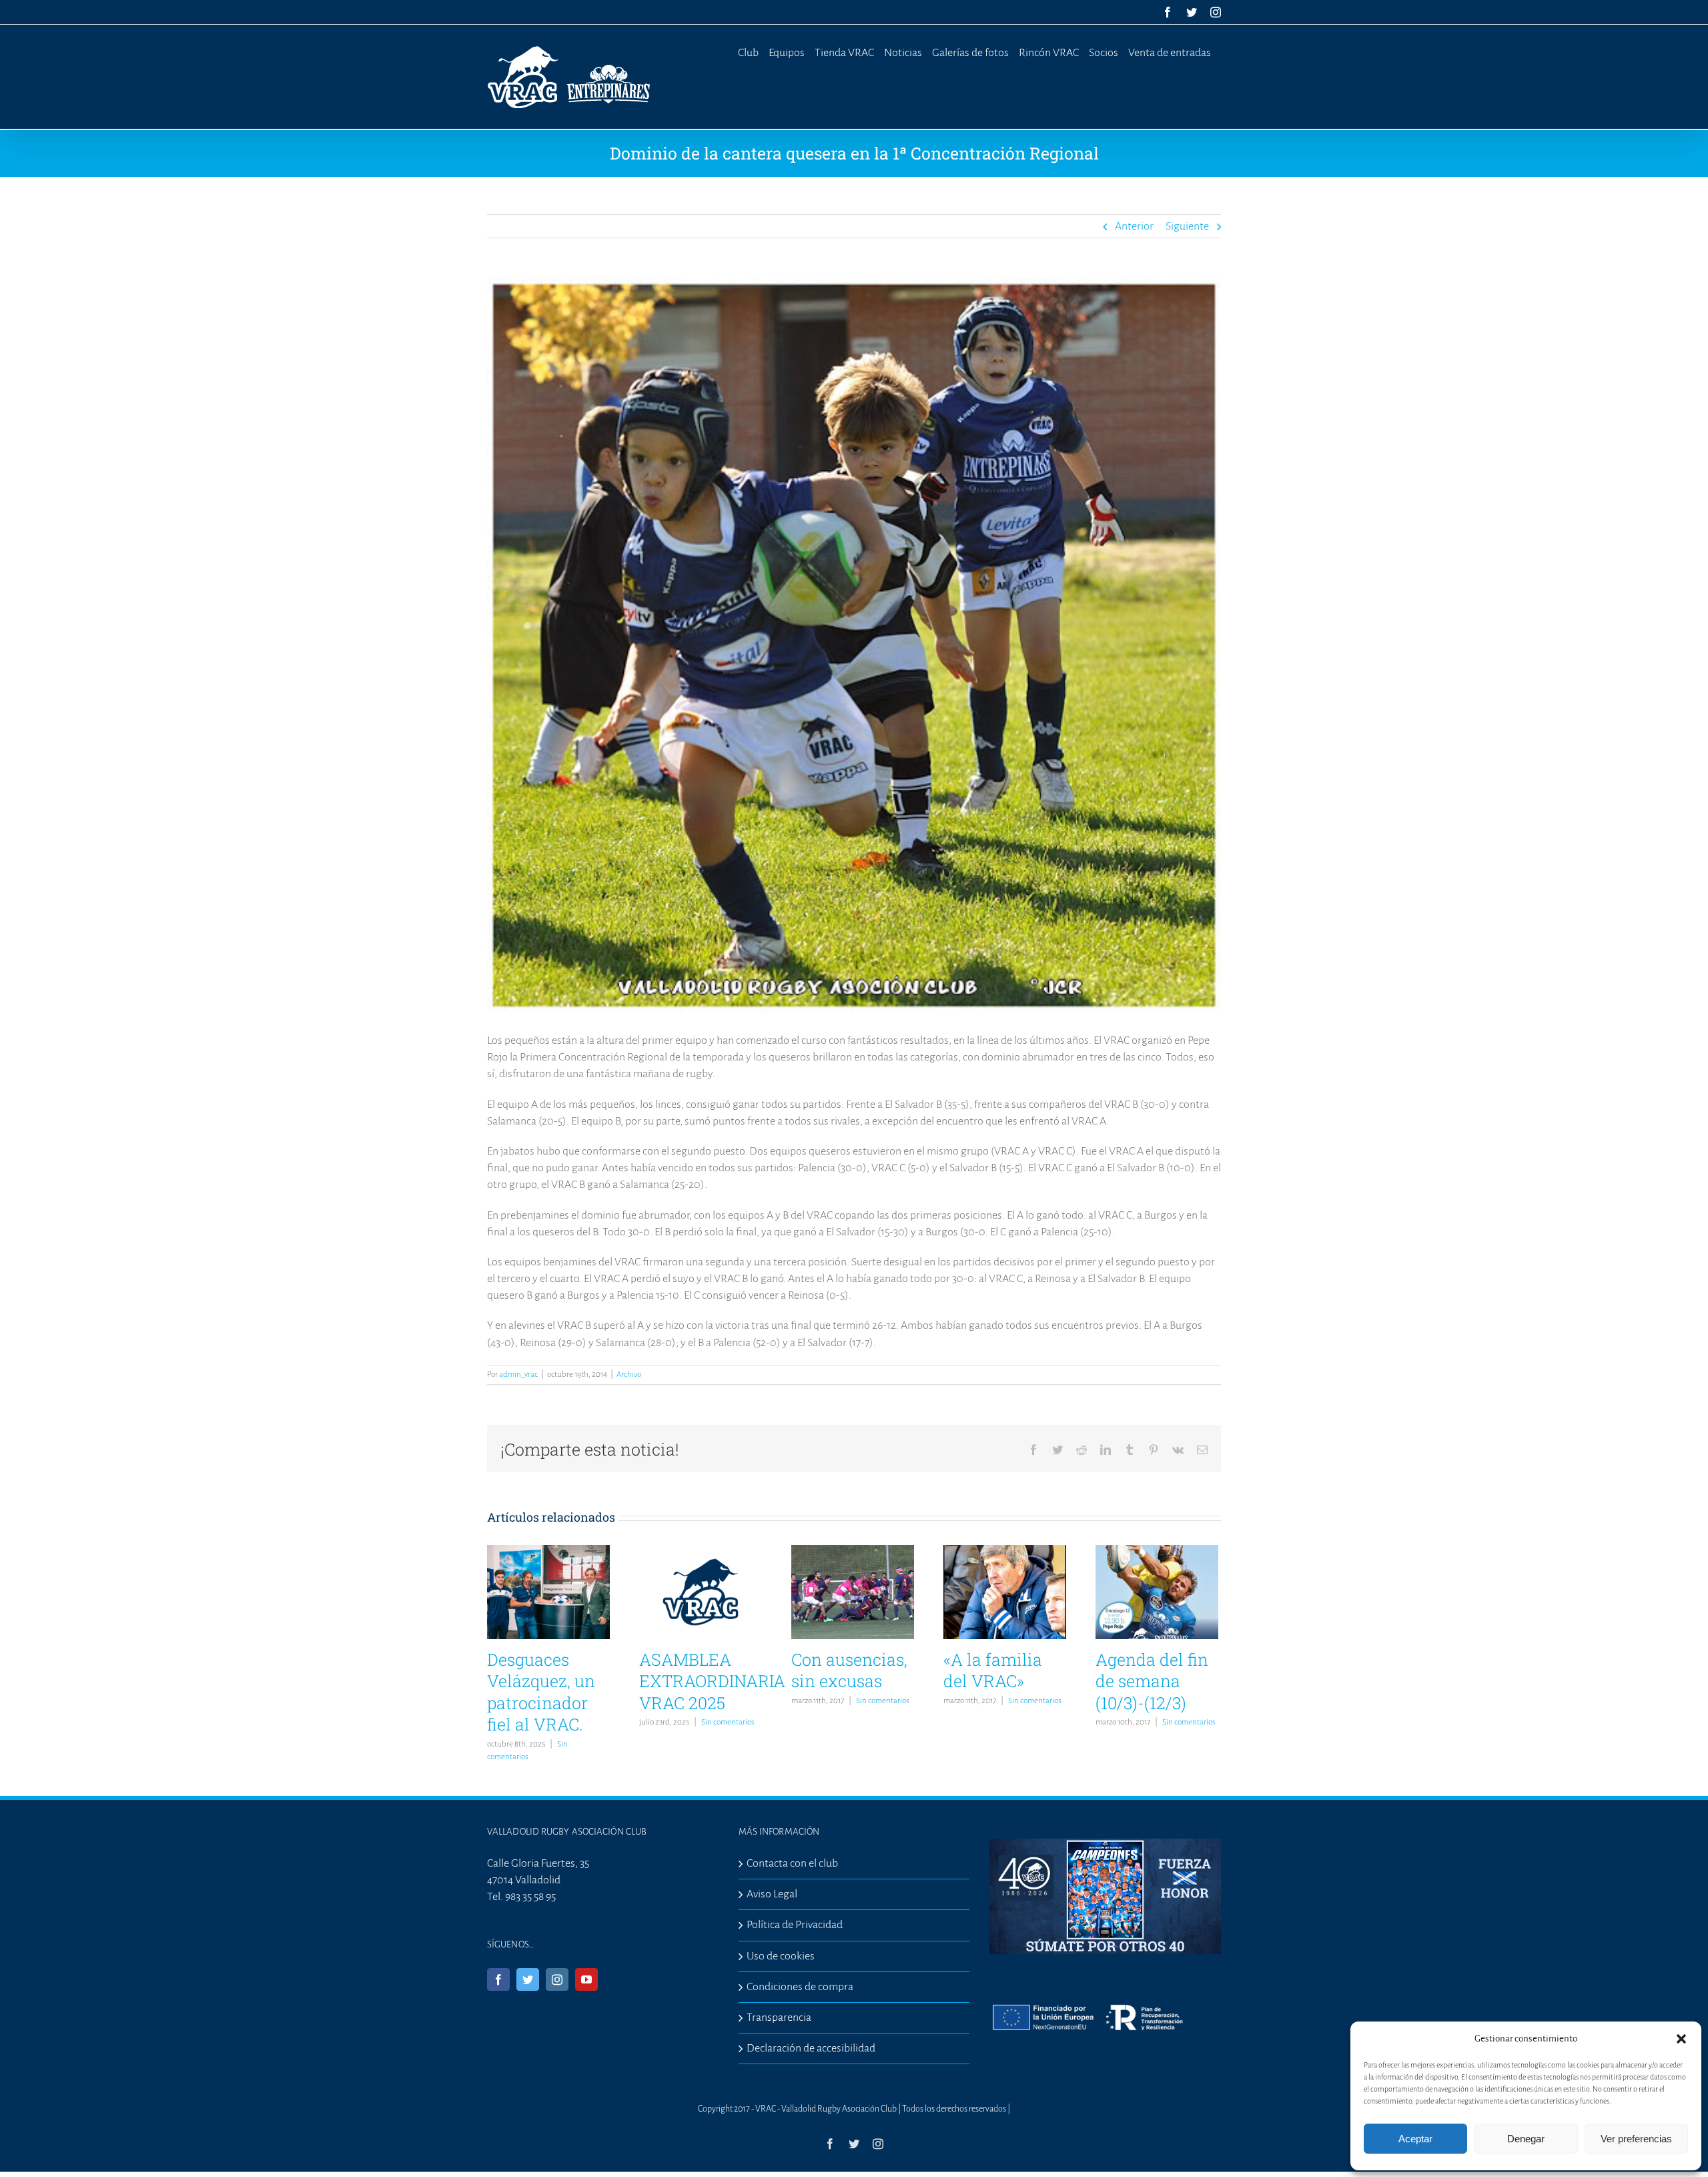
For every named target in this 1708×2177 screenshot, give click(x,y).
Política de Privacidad (795, 1925)
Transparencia (779, 2017)
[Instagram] (557, 1979)
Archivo (629, 1374)
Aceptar (1415, 2139)
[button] (1681, 2039)
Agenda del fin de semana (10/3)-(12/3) (1152, 1681)
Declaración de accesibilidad (811, 2048)
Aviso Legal (772, 1894)
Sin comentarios (728, 1722)
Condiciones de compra (800, 1987)
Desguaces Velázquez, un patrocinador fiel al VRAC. (541, 1692)
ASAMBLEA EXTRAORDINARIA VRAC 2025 (712, 1681)
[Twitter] (528, 1979)
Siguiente (1187, 226)
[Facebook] (498, 1979)
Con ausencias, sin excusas (849, 1670)
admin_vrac (518, 1374)
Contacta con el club (792, 1863)
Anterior (1134, 226)
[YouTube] (586, 1979)
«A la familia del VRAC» (993, 1670)
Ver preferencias (1636, 2139)
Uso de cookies (781, 1956)
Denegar (1526, 2139)
